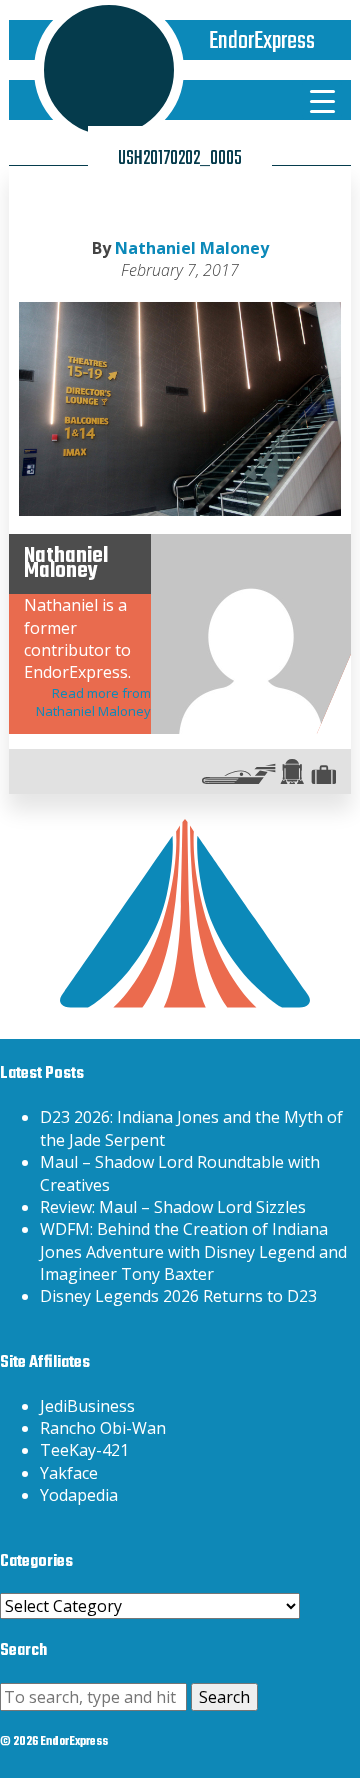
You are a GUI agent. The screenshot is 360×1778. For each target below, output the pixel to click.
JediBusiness (87, 1406)
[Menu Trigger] (322, 100)
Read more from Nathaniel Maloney (93, 702)
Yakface (69, 1473)
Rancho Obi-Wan (103, 1428)
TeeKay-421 (84, 1450)
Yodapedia (79, 1495)
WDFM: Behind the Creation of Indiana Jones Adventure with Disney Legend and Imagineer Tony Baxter (193, 1251)
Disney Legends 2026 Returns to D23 (178, 1296)
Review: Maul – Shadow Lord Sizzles (173, 1207)
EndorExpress (262, 41)
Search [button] (224, 1697)
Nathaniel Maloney (192, 248)
